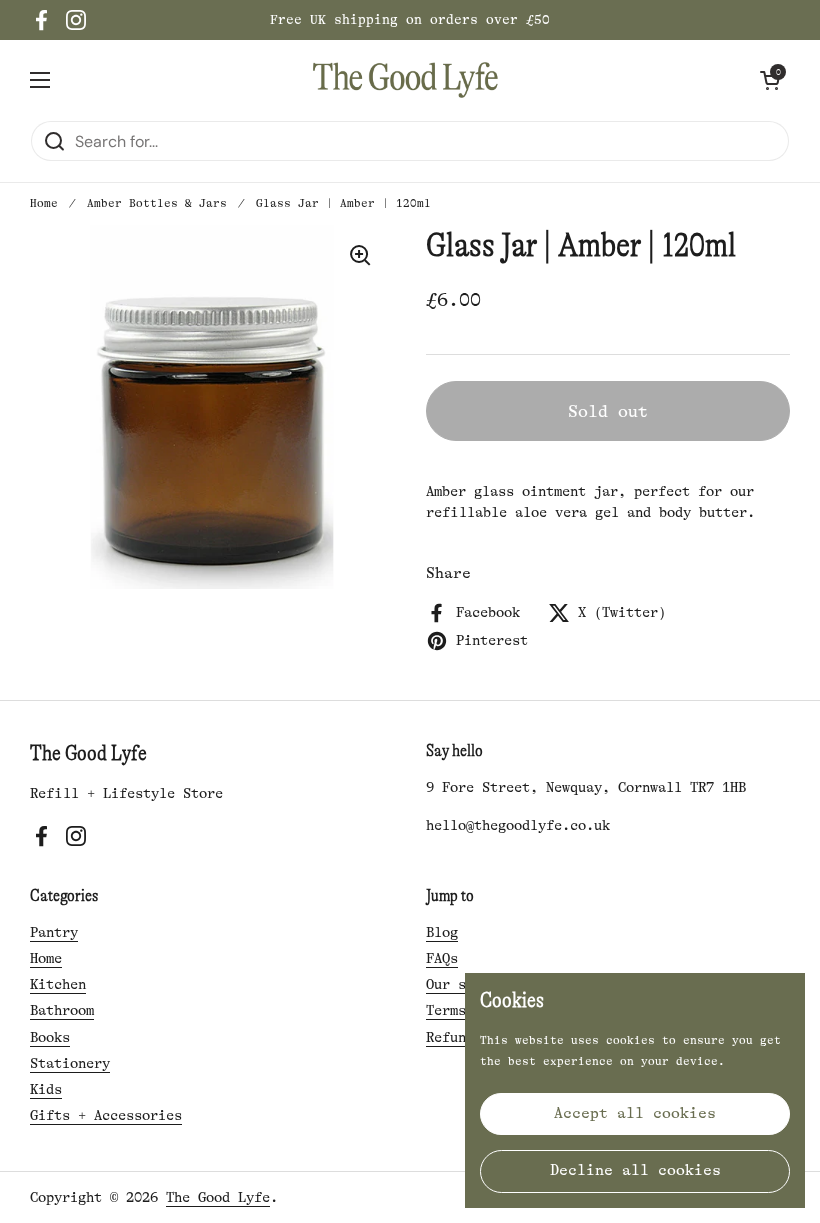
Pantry (54, 932)
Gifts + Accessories (106, 1115)
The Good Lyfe (218, 1197)
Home (44, 203)
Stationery (70, 1063)
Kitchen (58, 984)
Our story (462, 984)
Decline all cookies (635, 1170)
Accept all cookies (635, 1113)
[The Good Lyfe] (405, 80)
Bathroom (62, 1010)
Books (50, 1037)
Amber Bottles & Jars (157, 203)
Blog (442, 932)
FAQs (442, 958)
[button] (770, 80)
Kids (46, 1089)
